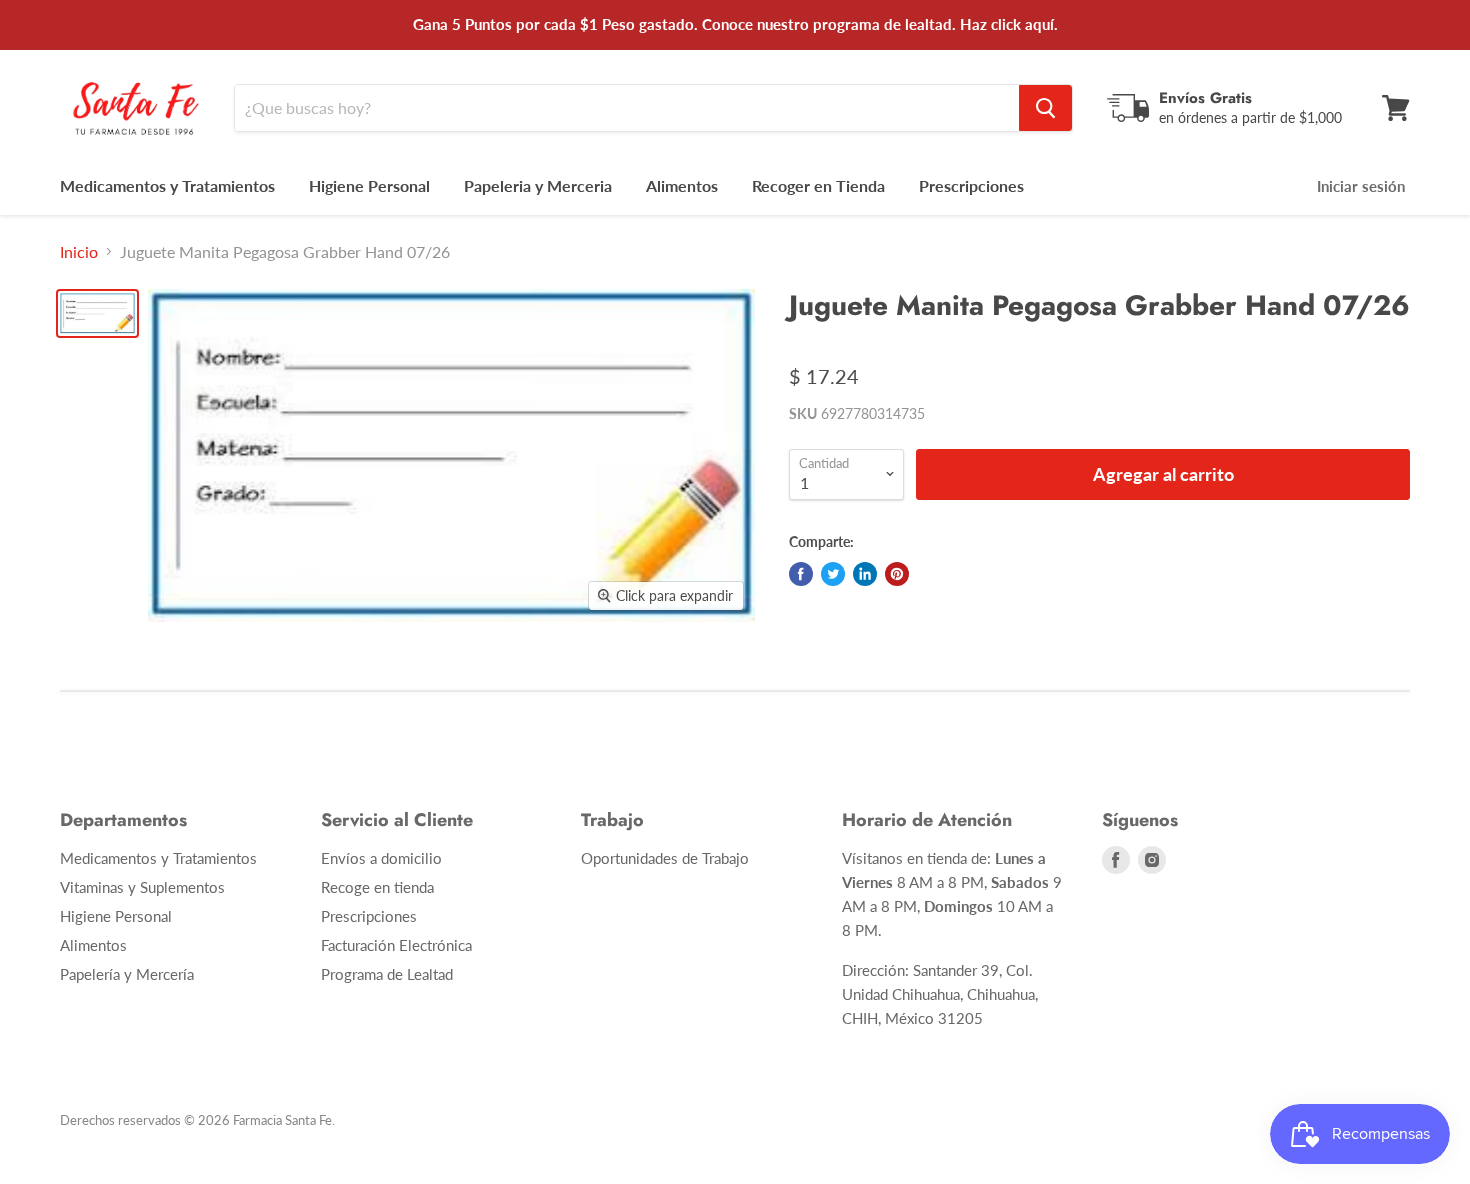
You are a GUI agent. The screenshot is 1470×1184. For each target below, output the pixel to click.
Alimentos (682, 185)
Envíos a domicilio (381, 858)
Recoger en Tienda (818, 185)
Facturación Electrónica (396, 945)
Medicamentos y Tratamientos (167, 185)
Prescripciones (971, 185)
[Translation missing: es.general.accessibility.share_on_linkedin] (865, 574)
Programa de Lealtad (387, 974)
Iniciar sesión (1361, 186)
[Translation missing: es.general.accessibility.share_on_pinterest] (897, 574)
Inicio (79, 252)
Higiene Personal (369, 185)
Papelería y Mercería (127, 974)
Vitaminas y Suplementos (142, 887)
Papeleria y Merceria (538, 185)
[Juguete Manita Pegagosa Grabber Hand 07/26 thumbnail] (97, 313)
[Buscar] (1045, 108)
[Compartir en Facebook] (801, 574)
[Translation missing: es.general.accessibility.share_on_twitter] (833, 574)
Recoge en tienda (377, 887)
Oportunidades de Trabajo (665, 858)
